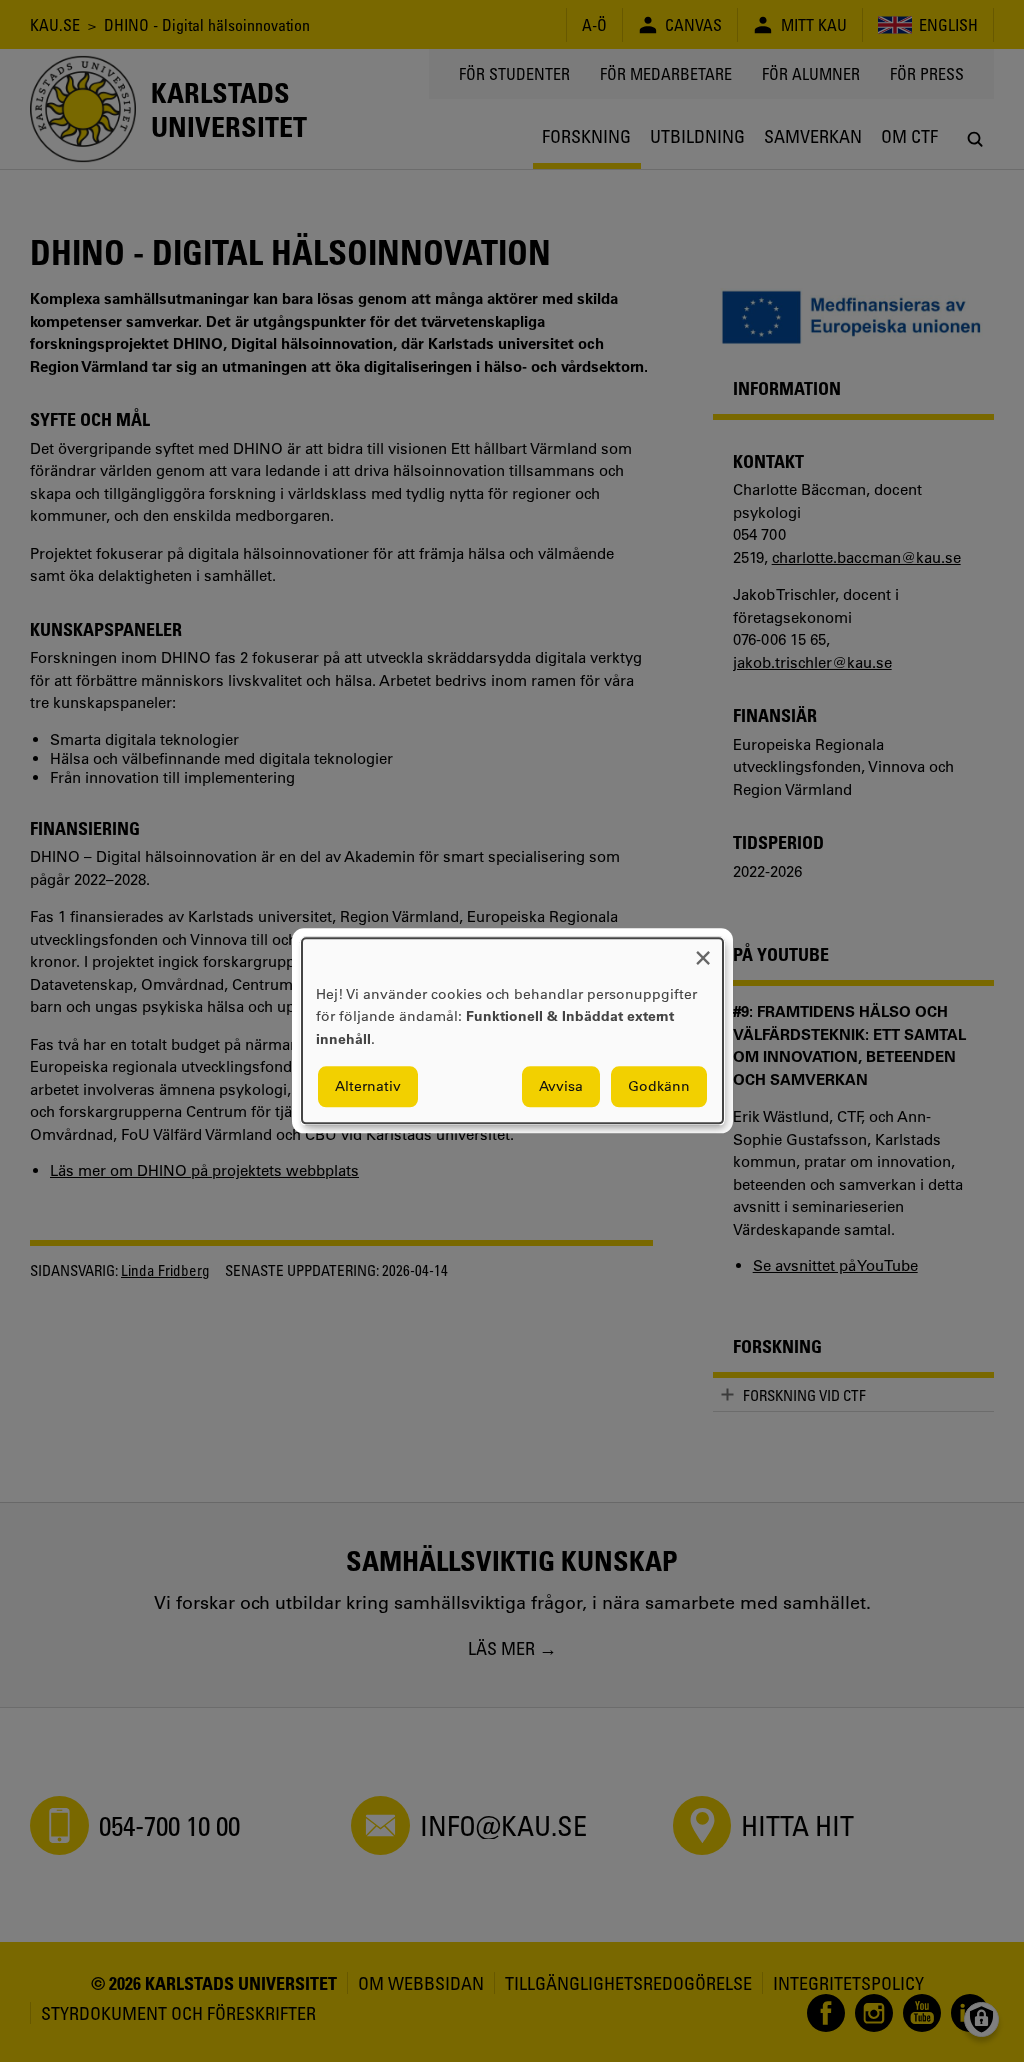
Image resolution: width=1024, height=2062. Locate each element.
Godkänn (659, 1087)
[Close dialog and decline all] (703, 950)
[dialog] (512, 1030)
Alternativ (368, 1087)
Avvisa (561, 1087)
